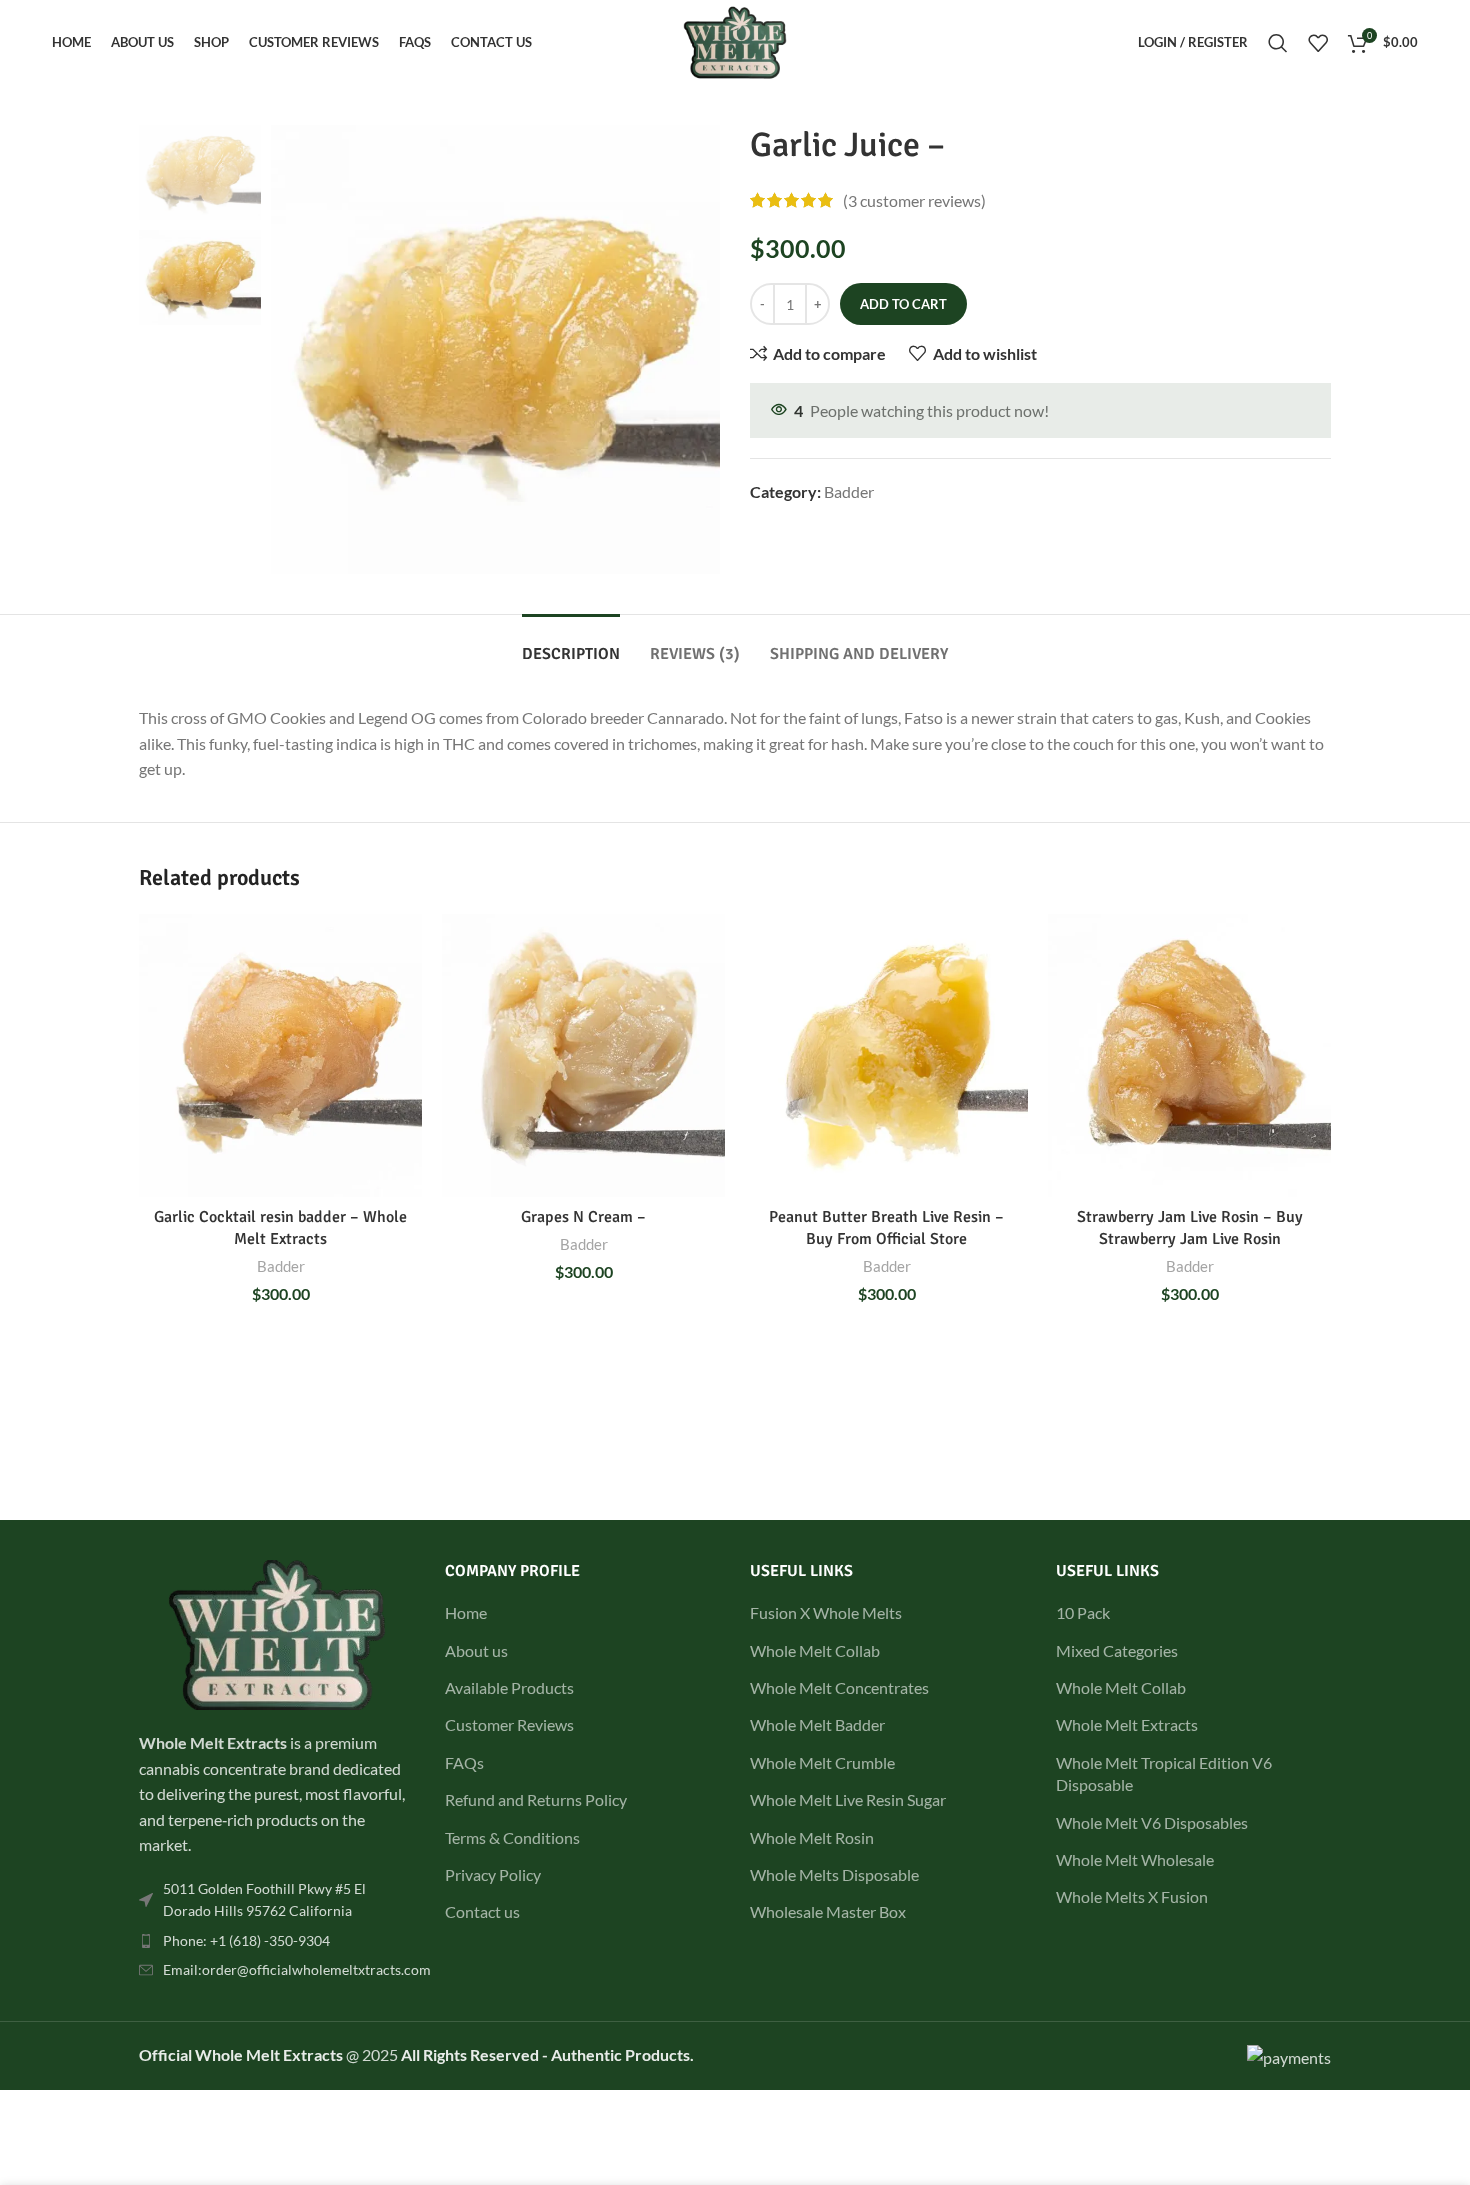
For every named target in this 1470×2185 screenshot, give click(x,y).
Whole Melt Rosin (812, 1837)
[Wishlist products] (1318, 43)
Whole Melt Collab (815, 1650)
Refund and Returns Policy (536, 1799)
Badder (849, 491)
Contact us (482, 1911)
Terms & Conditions (512, 1837)
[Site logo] (734, 40)
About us (476, 1650)
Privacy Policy (493, 1874)
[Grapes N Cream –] (583, 1055)
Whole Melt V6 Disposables (1152, 1822)
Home (466, 1612)
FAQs (464, 1762)
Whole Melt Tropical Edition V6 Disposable (1164, 1773)
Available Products (509, 1687)
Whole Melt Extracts (1127, 1724)
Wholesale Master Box (828, 1911)
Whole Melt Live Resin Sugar (848, 1799)
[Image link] (277, 1632)
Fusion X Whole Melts (826, 1612)
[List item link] (277, 1900)
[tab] (571, 644)
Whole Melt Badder (817, 1724)
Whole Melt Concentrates (839, 1687)
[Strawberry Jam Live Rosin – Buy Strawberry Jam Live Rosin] (1189, 1055)
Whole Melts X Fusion (1132, 1896)
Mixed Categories (1117, 1650)
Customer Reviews (509, 1724)
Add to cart (903, 304)
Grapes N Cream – (583, 1217)
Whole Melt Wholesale (1135, 1859)
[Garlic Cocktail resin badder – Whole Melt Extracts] (280, 1055)
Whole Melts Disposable (834, 1874)
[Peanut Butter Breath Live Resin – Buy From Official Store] (886, 1055)
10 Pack (1083, 1612)
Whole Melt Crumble (822, 1762)
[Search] (1278, 43)
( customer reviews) (914, 200)
